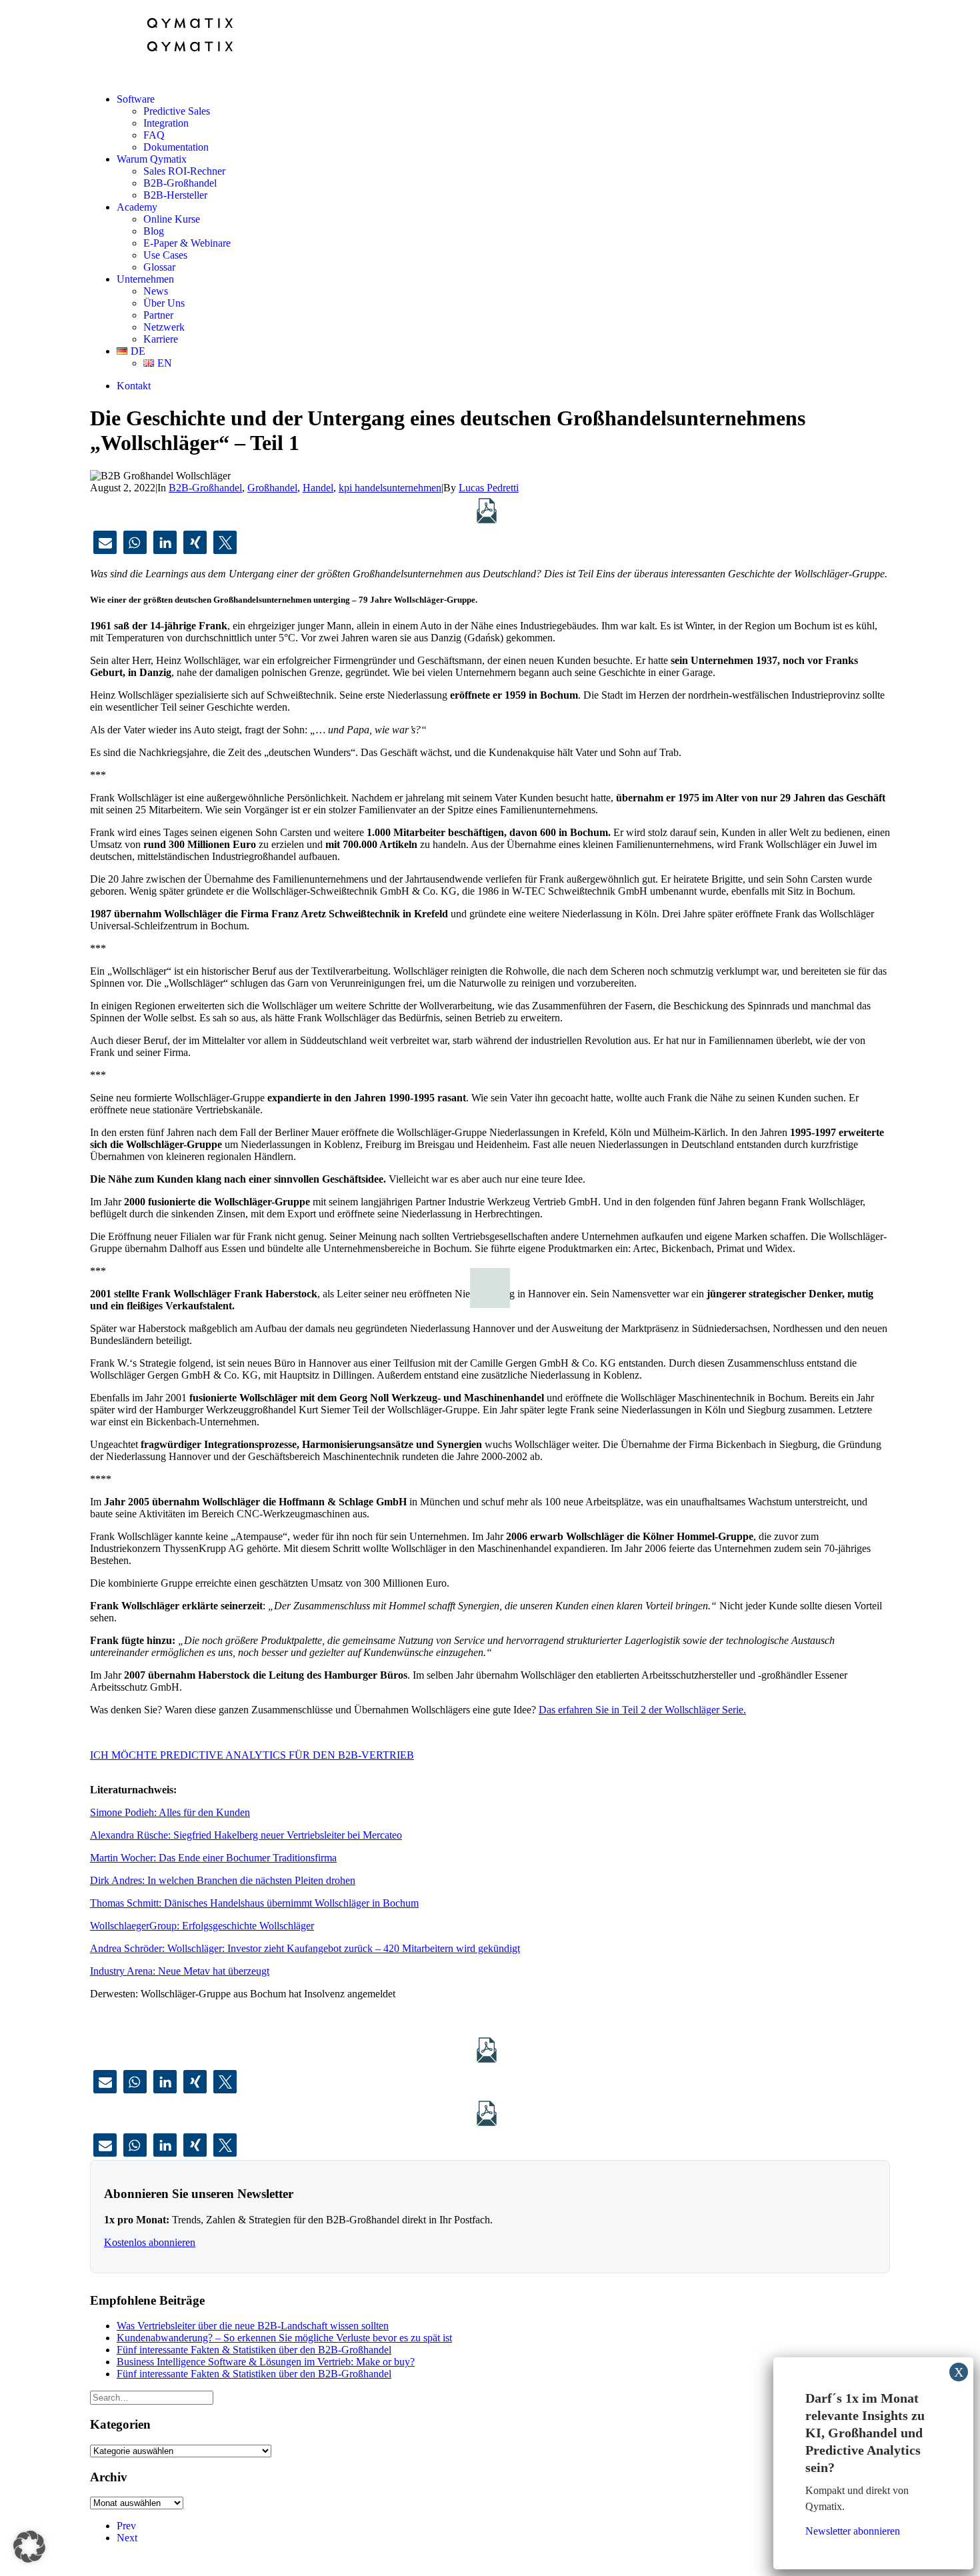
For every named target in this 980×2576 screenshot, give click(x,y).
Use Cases (165, 255)
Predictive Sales (177, 111)
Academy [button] (137, 207)
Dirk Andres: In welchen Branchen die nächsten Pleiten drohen (223, 1880)
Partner (158, 315)
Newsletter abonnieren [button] (853, 2531)
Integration (166, 123)
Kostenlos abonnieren (150, 2242)
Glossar (159, 267)
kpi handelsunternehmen (390, 488)
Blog (154, 231)
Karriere (161, 339)
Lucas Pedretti (489, 488)
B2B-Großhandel (180, 183)
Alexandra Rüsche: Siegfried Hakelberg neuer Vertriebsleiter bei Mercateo (246, 1835)
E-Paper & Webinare (187, 243)
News (156, 291)
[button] (105, 542)
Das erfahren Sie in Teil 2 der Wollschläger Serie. (642, 1710)
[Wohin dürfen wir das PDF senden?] (487, 511)
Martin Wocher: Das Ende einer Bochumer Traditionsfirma (213, 1858)
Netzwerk (164, 327)
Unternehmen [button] (145, 279)
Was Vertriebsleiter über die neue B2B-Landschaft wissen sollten (253, 2326)
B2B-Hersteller (175, 195)
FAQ (154, 135)
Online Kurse (172, 219)
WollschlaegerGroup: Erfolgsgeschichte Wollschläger (202, 1926)
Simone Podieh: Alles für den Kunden (170, 1812)
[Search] (152, 2397)
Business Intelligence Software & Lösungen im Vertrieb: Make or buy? (266, 2362)
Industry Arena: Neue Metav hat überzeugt (180, 1971)
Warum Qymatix (152, 159)
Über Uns (164, 303)
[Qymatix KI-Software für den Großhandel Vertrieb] (490, 41)
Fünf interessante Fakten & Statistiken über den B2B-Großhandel (254, 2350)
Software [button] (136, 99)
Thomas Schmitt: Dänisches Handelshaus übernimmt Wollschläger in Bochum (254, 1903)
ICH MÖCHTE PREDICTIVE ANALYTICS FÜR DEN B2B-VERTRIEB (252, 1755)
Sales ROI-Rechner (184, 171)
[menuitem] (503, 123)
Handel (318, 488)
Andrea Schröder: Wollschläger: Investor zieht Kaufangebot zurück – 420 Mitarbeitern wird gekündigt (305, 1948)
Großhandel (272, 488)
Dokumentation (176, 147)
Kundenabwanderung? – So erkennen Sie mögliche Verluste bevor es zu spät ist (284, 2338)
